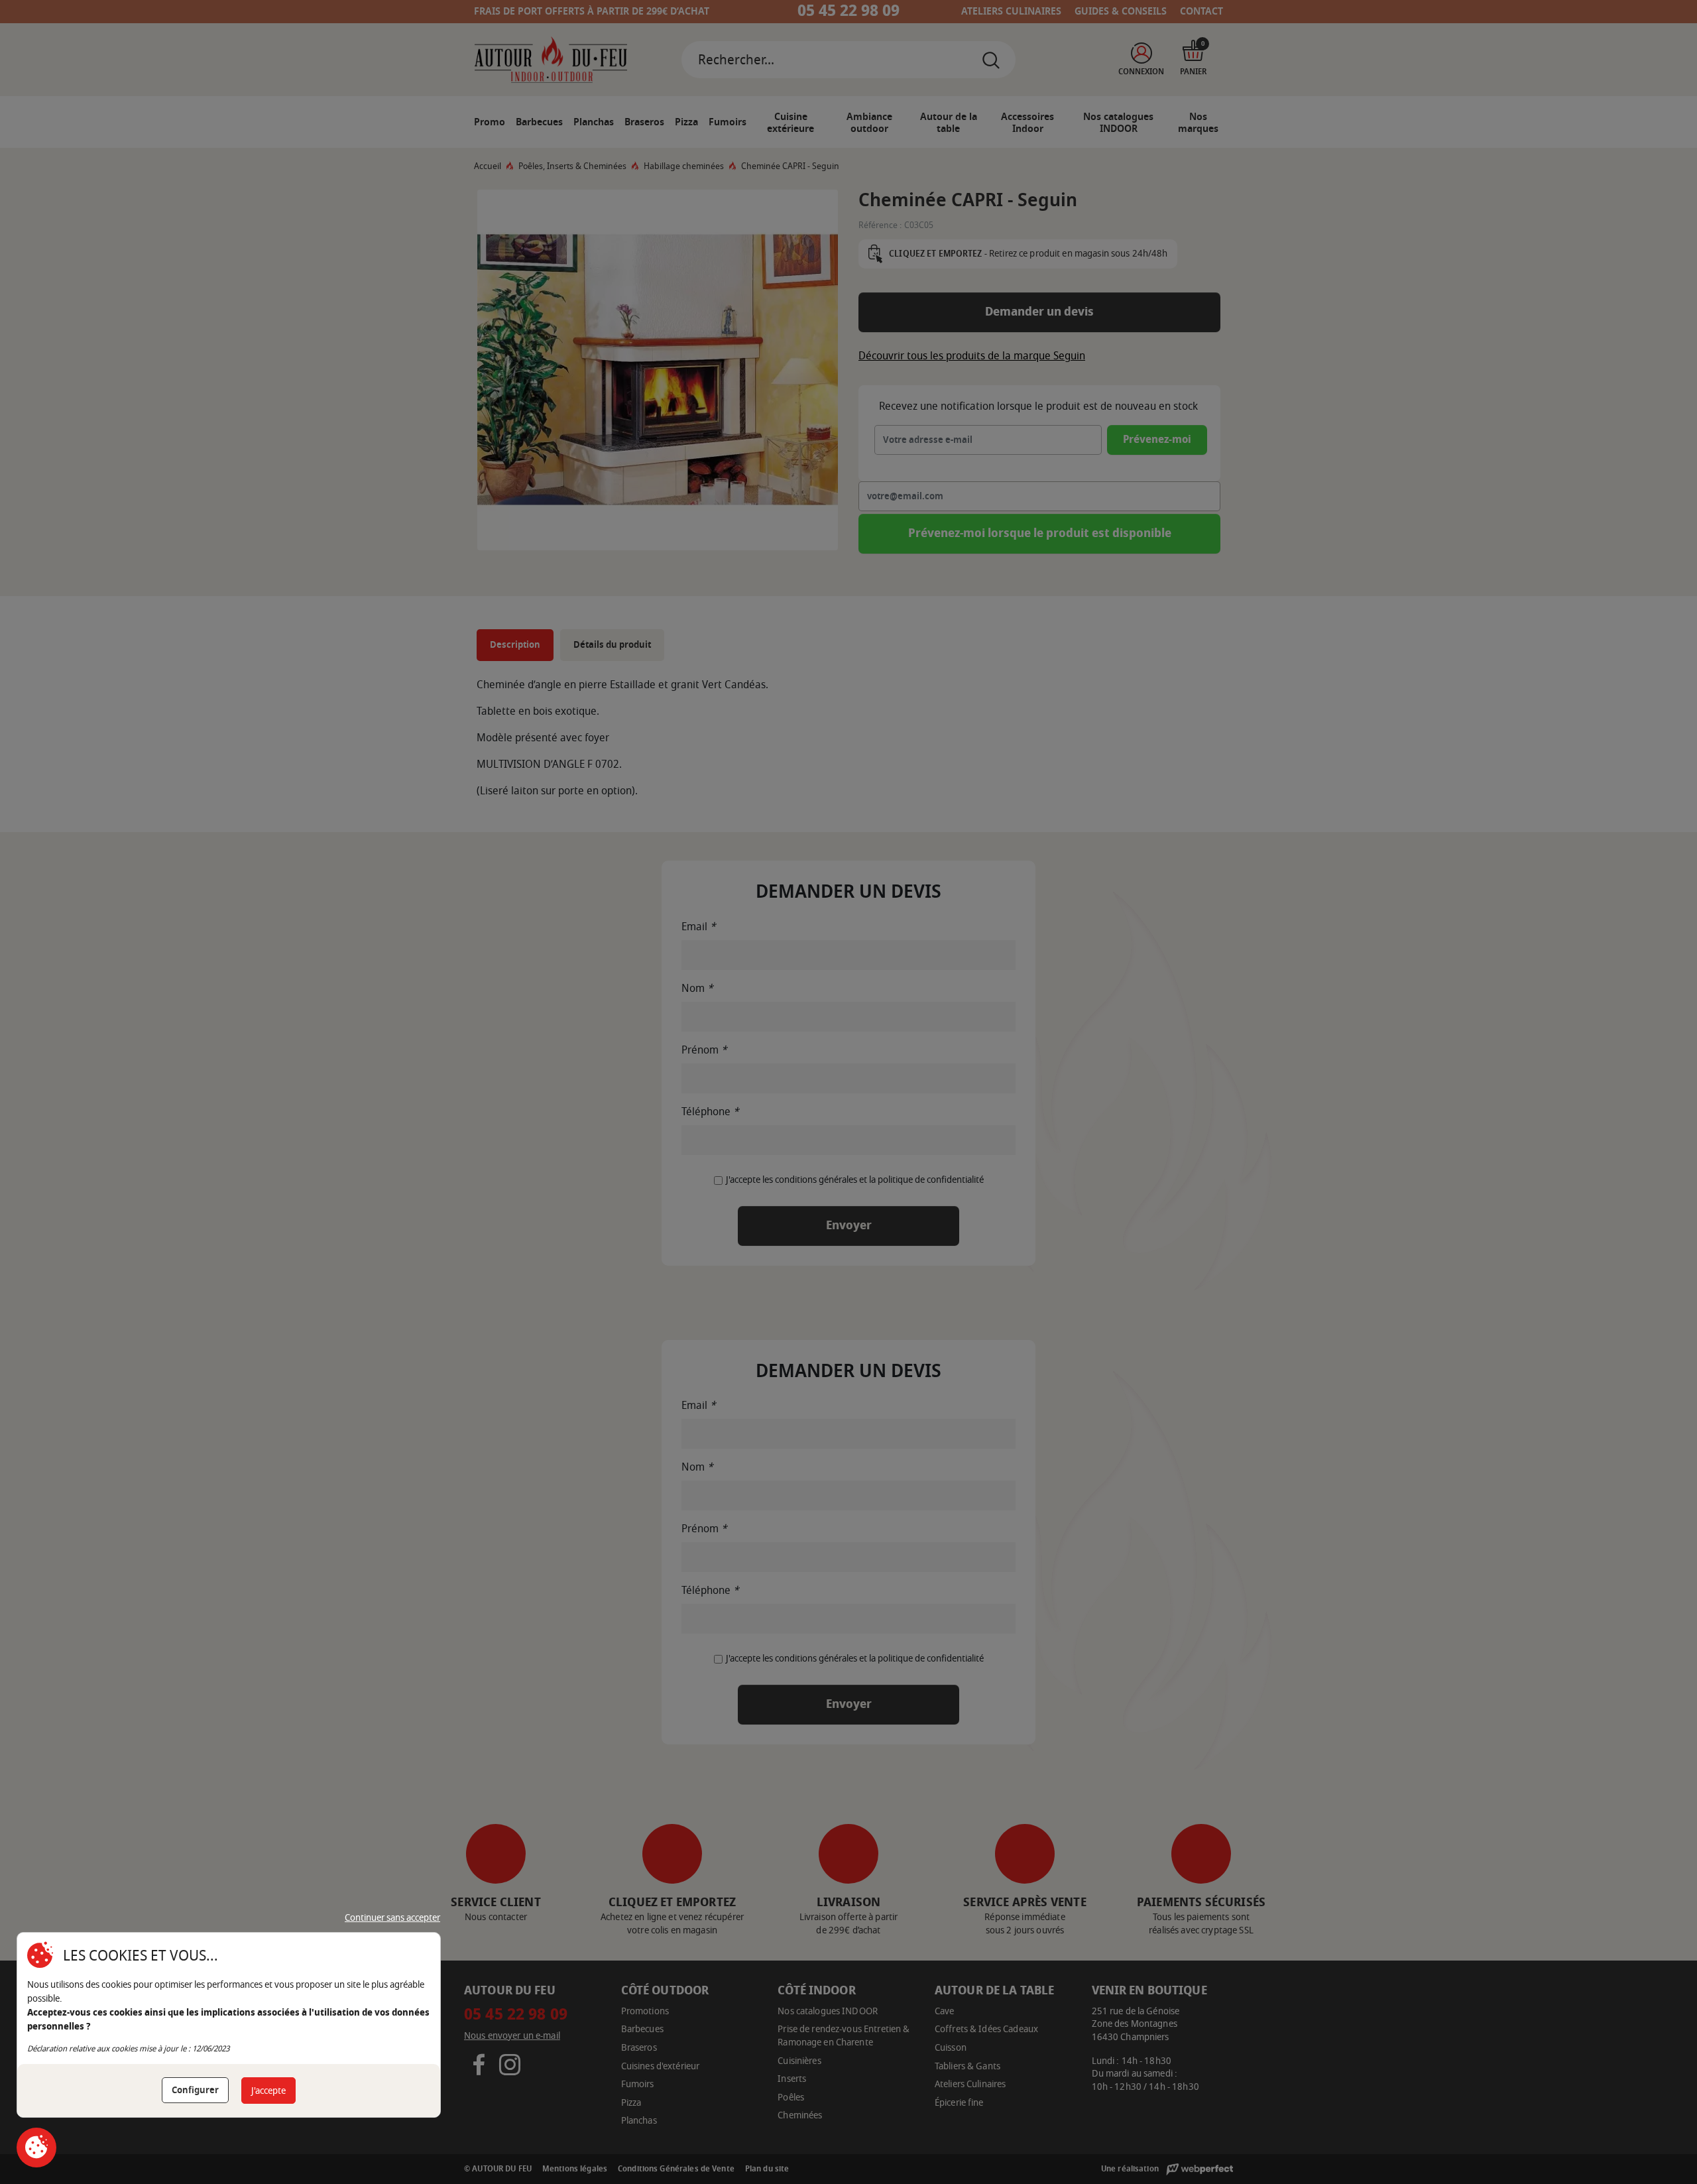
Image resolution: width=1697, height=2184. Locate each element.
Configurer (195, 2090)
